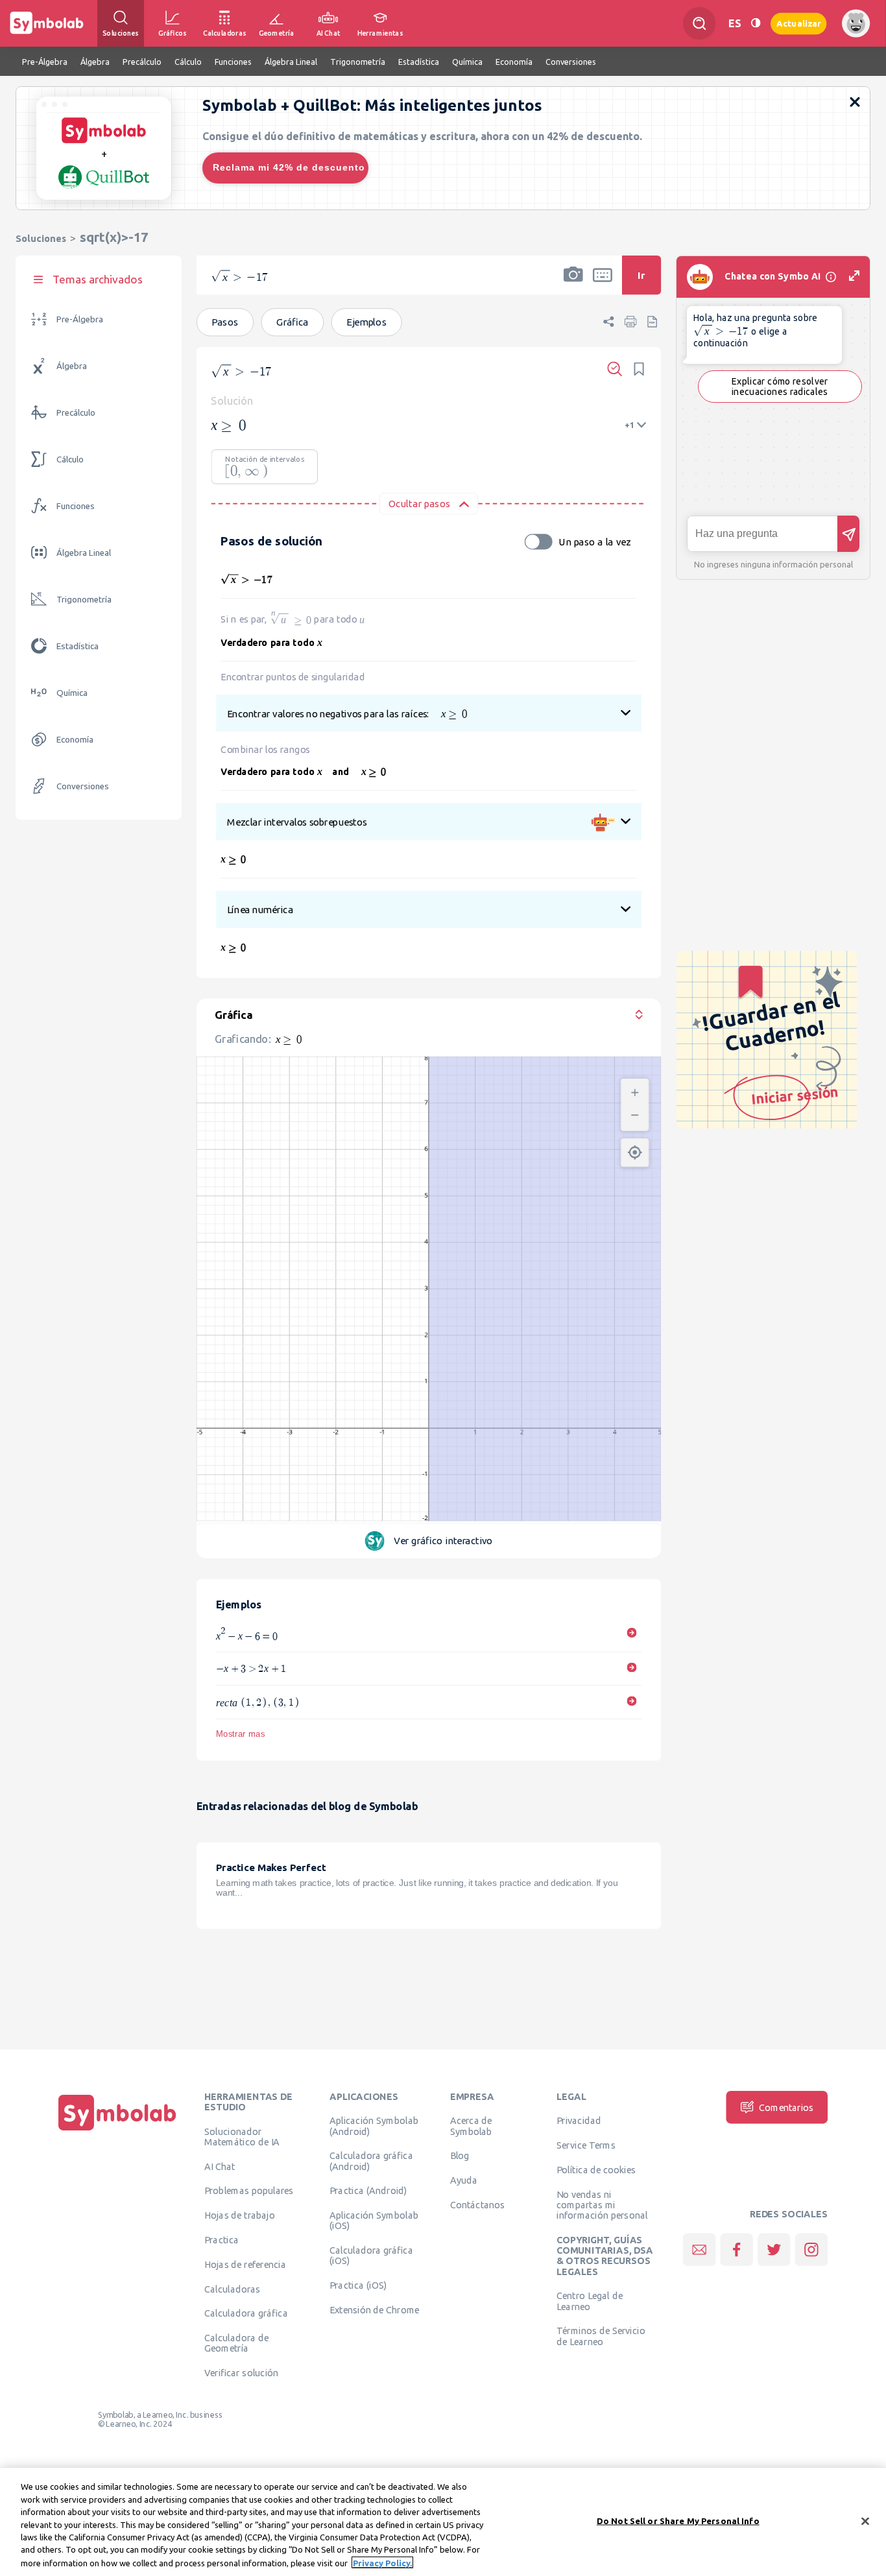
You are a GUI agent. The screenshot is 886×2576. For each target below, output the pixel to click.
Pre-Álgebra (80, 319)
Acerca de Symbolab (471, 2126)
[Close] (865, 2521)
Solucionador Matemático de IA (242, 2136)
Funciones (76, 506)
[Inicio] (117, 2130)
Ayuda (464, 2180)
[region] (443, 2522)
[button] (573, 283)
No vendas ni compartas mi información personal (602, 2205)
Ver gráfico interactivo (443, 1541)
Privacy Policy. (382, 2562)
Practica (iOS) (358, 2285)
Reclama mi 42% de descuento (289, 167)
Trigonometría (84, 600)
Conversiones (83, 786)
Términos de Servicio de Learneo (601, 2336)
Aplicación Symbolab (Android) (374, 2126)
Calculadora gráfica (246, 2313)
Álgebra (72, 366)
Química (72, 693)
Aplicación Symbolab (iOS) (374, 2221)
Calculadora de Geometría (236, 2343)
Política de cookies (596, 2169)
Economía (75, 740)
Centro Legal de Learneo (590, 2301)
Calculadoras (232, 2289)
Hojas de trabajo (240, 2215)
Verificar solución (241, 2373)
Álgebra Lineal (84, 553)
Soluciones (41, 238)
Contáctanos (478, 2204)
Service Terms (586, 2145)
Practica (221, 2239)
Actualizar (798, 23)
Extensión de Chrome (375, 2309)
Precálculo (76, 413)
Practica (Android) (368, 2191)
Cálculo (70, 459)
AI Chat (220, 2166)
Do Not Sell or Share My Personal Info (678, 2520)
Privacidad (579, 2121)
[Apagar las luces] (756, 23)
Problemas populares (249, 2191)
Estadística (78, 646)
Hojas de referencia (245, 2264)
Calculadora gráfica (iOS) (371, 2256)
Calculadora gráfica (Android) (371, 2161)
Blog (460, 2156)
